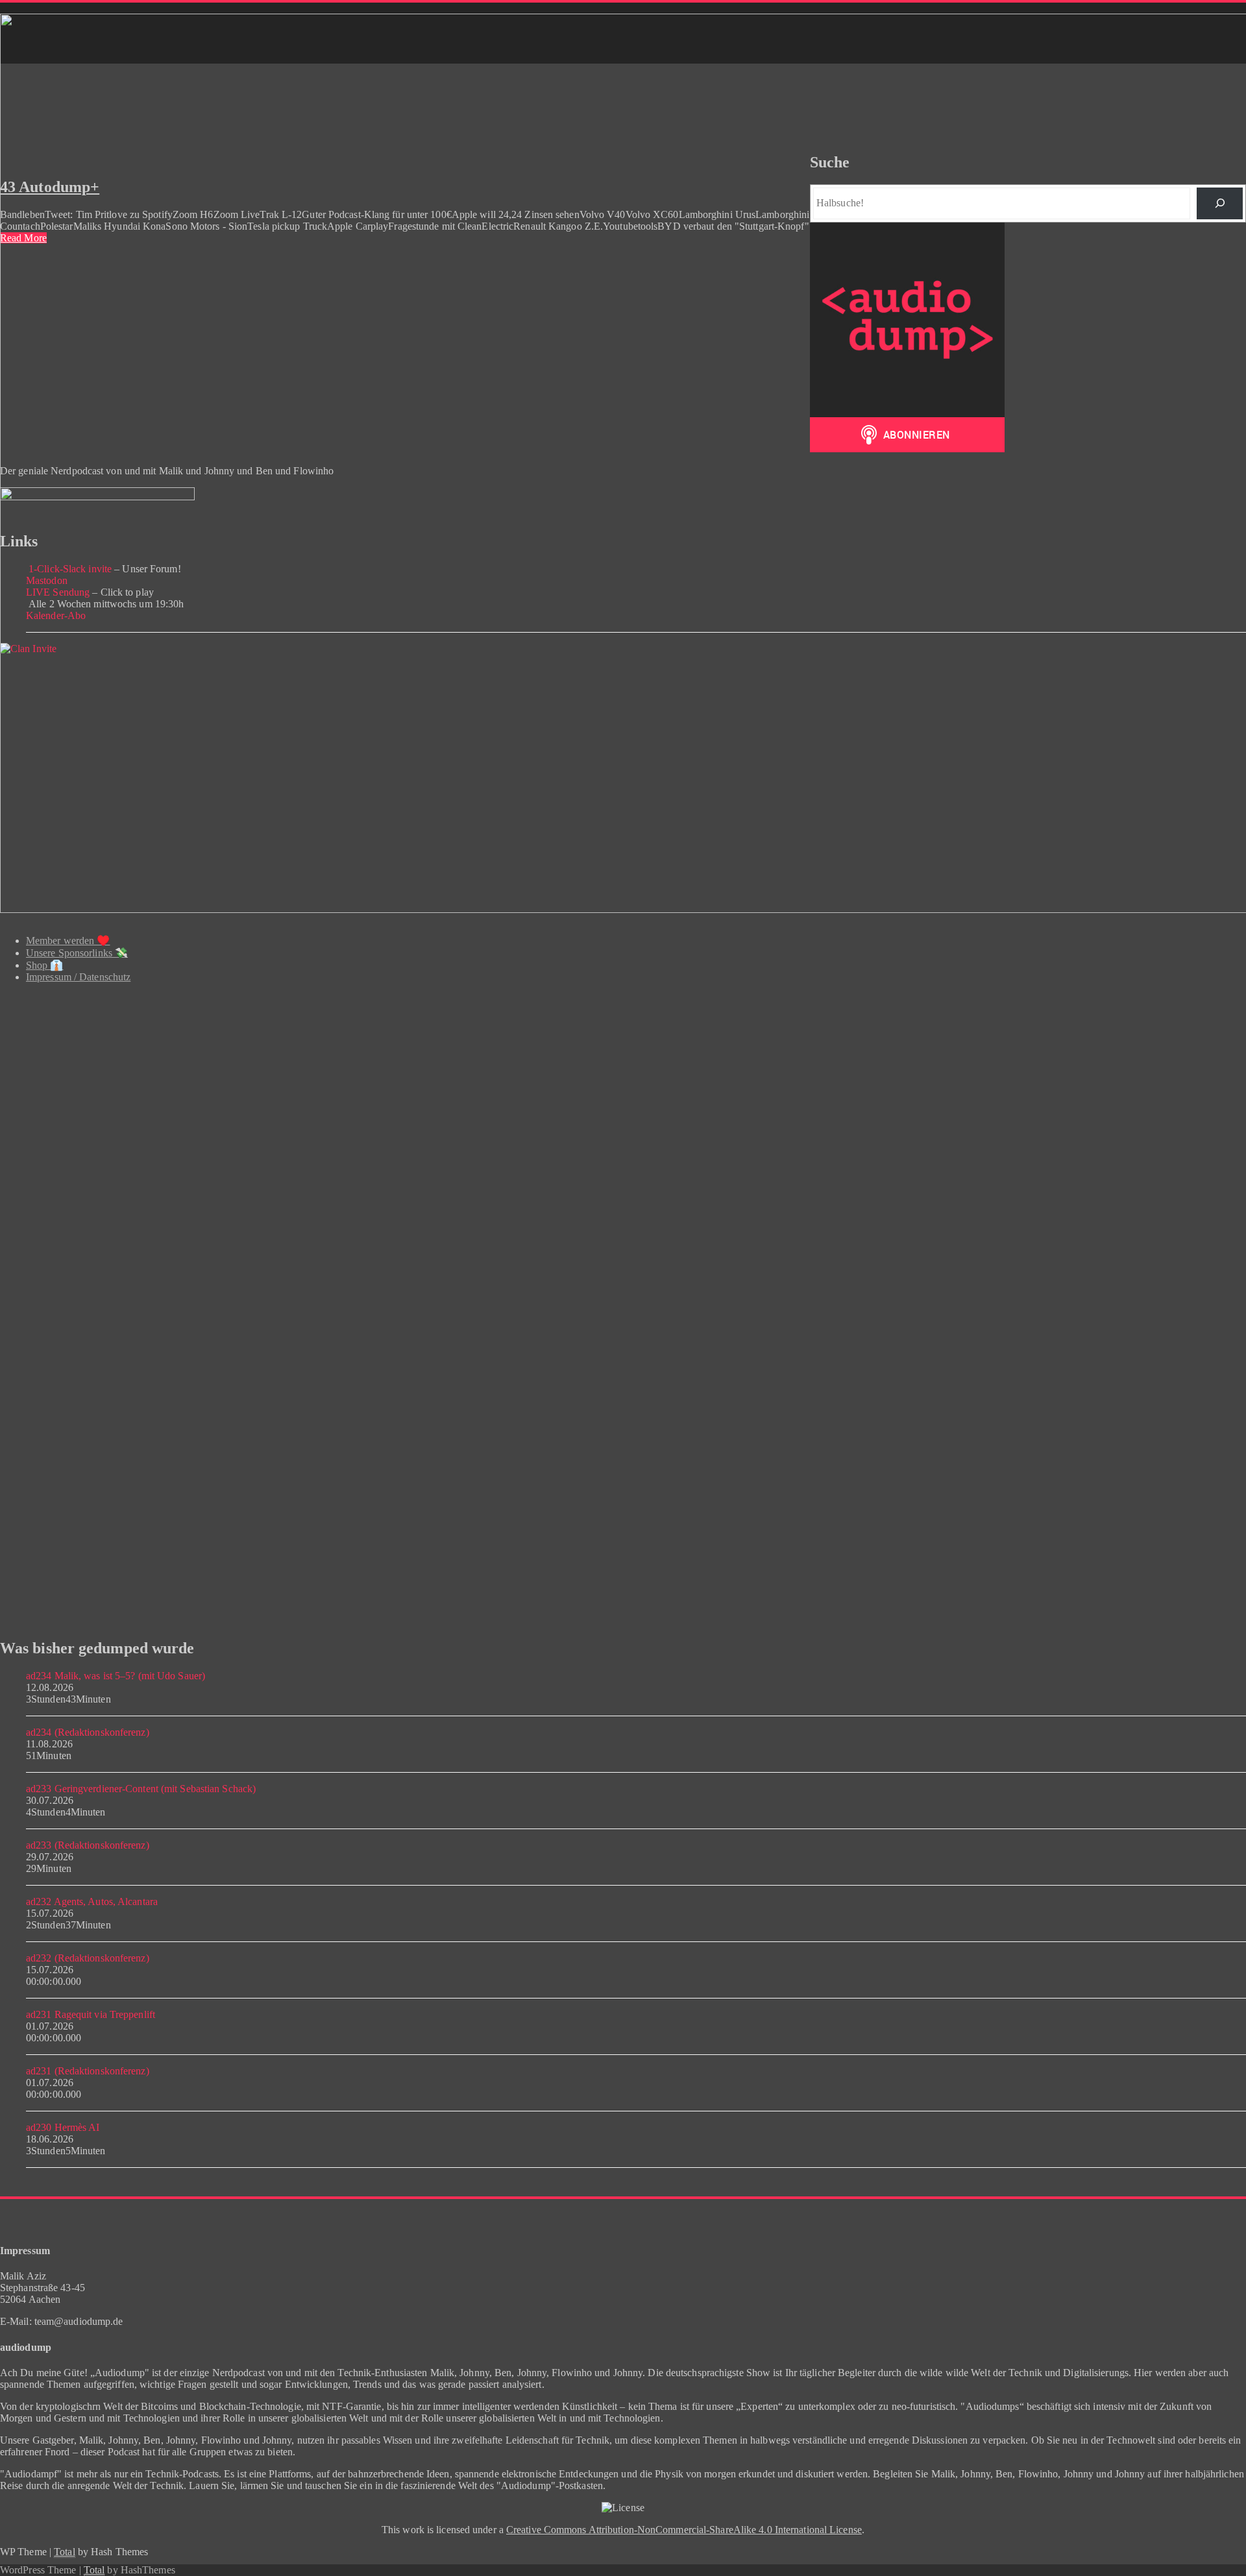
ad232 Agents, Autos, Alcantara (92, 1902)
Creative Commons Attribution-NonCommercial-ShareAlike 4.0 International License (684, 2530)
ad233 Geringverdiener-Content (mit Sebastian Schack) (141, 1789)
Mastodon (47, 580)
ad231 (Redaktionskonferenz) (88, 2071)
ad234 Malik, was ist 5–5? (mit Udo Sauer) (116, 1676)
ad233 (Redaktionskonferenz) (88, 1845)
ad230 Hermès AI (63, 2127)
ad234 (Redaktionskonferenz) (88, 1732)
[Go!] (1220, 203)
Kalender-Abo (56, 615)
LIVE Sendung (58, 592)
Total (65, 2552)
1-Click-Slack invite (69, 569)
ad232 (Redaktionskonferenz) (88, 1958)
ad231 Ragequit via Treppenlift (91, 2014)
